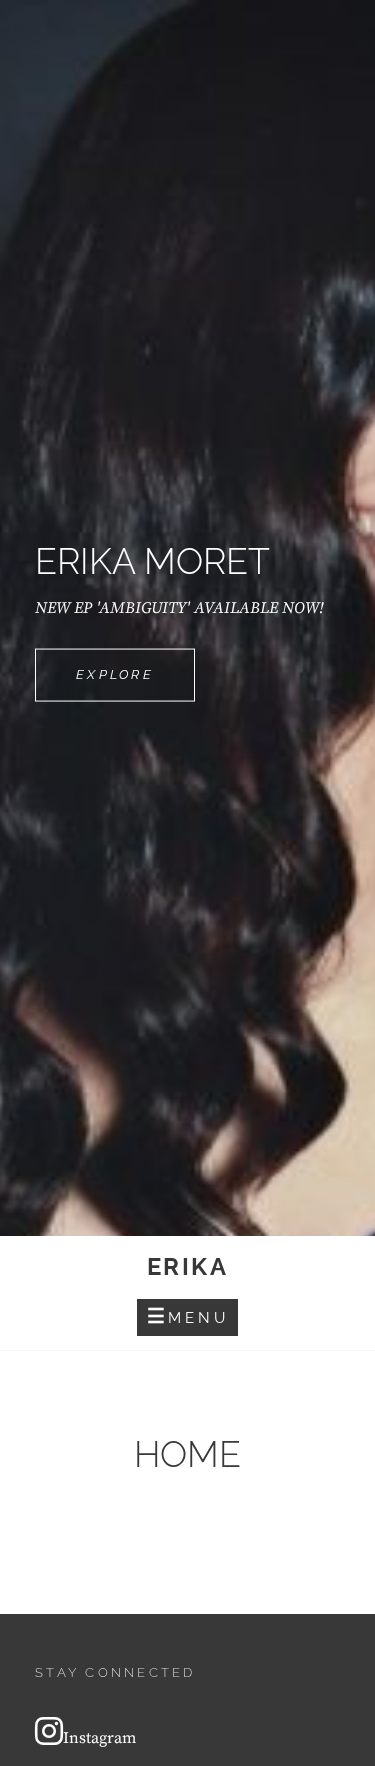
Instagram (99, 1738)
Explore (135, 684)
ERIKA (187, 1266)
